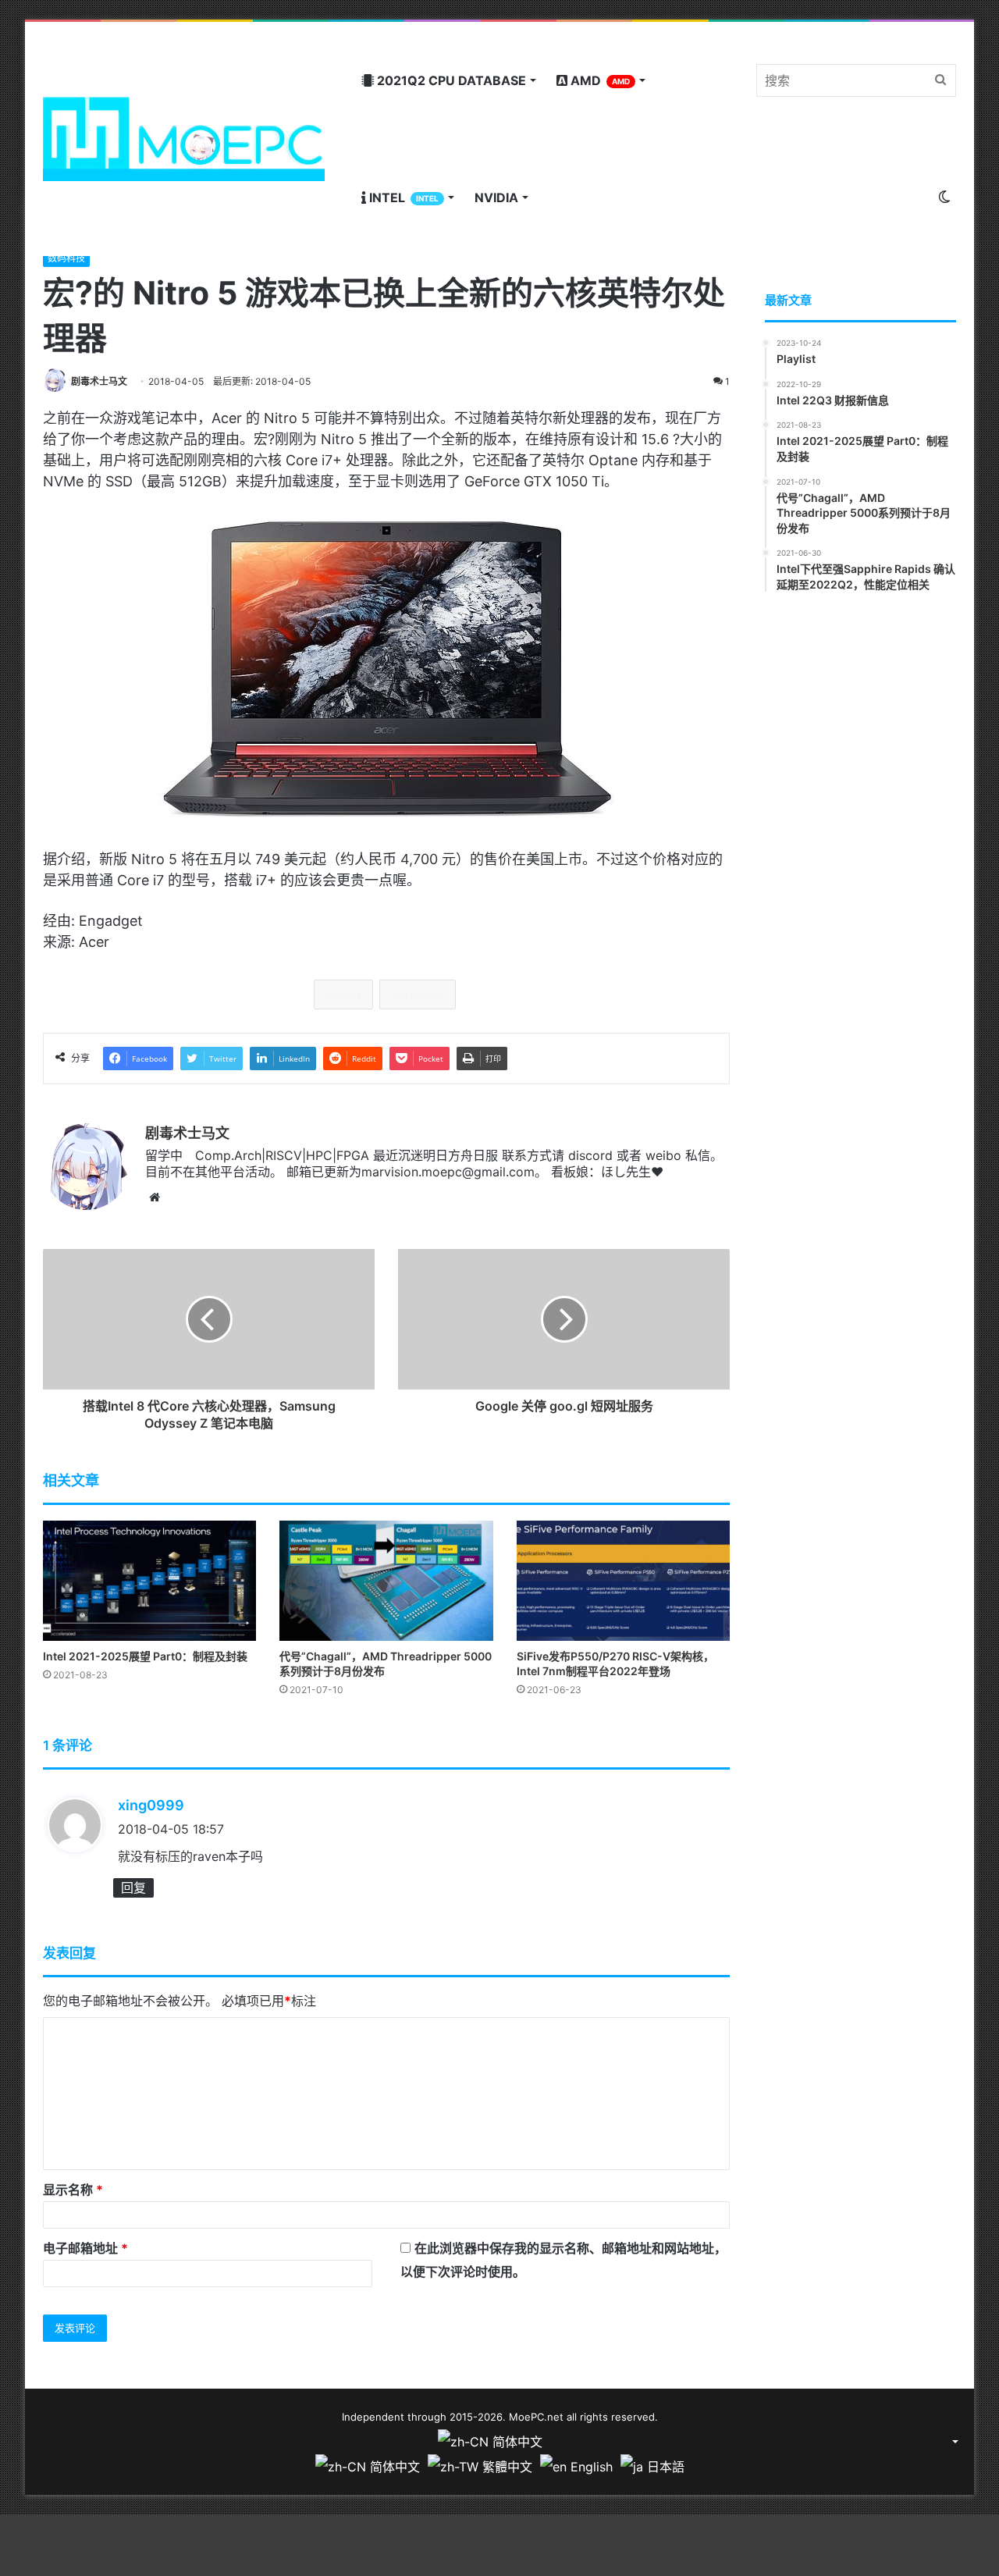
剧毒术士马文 (99, 381)
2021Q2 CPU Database (450, 80)
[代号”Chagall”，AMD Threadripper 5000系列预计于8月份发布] (386, 1581)
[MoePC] (184, 139)
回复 (133, 1888)
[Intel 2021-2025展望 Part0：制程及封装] (149, 1581)
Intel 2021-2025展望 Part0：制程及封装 (145, 1656)
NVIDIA (496, 197)
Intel (402, 197)
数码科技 (66, 258)
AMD (599, 80)
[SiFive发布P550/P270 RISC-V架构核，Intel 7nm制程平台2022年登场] (623, 1581)
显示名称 (73, 2190)
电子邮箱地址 (85, 2248)
